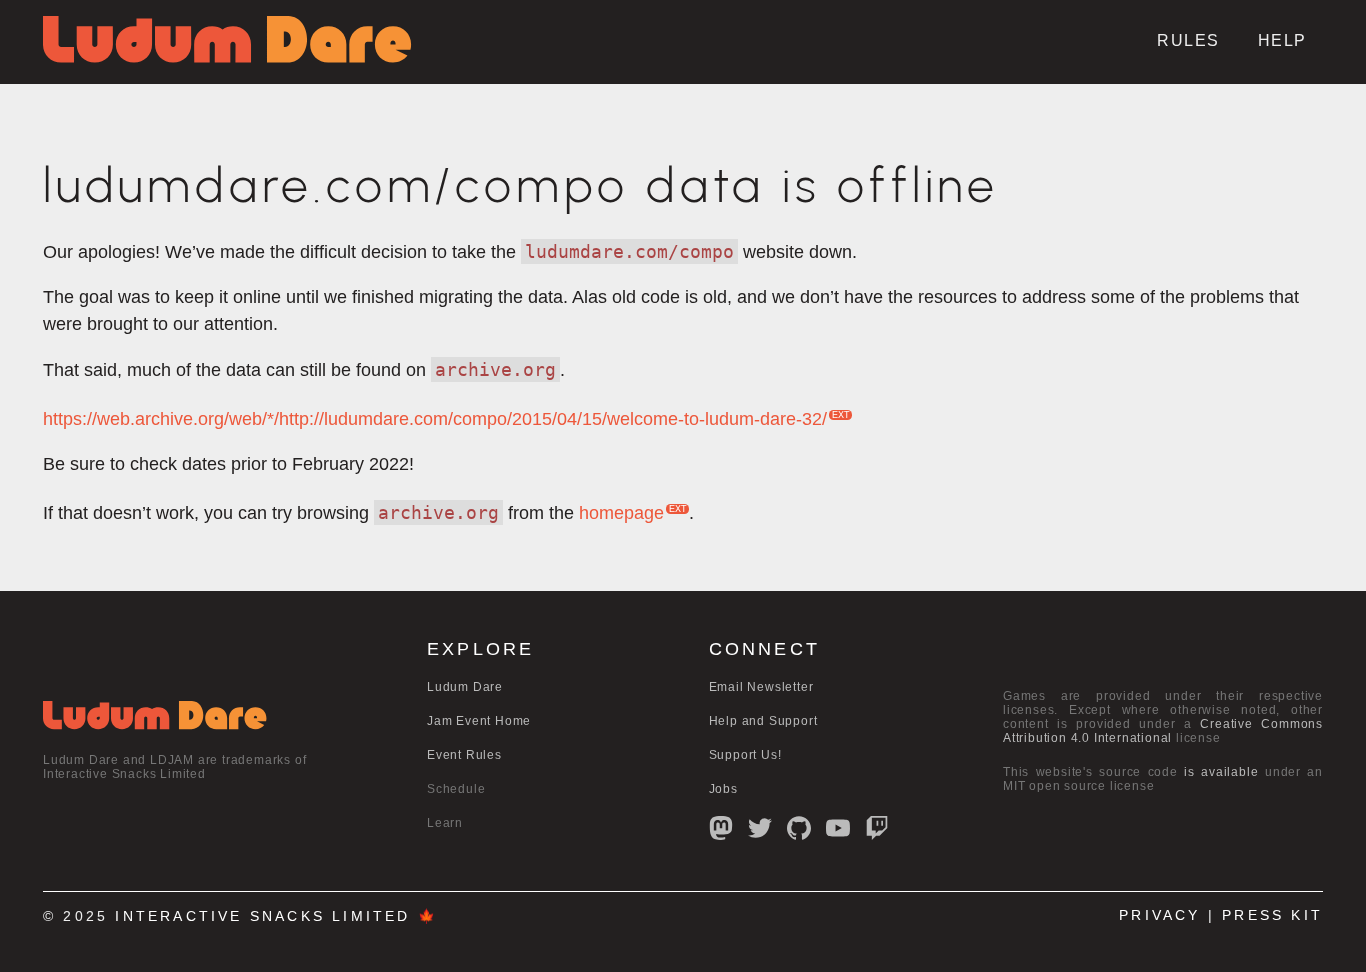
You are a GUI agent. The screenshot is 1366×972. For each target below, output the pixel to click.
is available (1221, 772)
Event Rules (464, 755)
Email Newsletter (761, 687)
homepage (621, 513)
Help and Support (763, 721)
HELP (1282, 40)
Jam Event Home (479, 721)
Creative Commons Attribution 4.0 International (1163, 731)
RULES (1188, 40)
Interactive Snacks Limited (262, 916)
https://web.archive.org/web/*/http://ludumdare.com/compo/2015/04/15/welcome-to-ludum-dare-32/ (435, 419)
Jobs (723, 789)
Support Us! (745, 755)
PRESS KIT (1272, 915)
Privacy (1159, 915)
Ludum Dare (465, 687)
